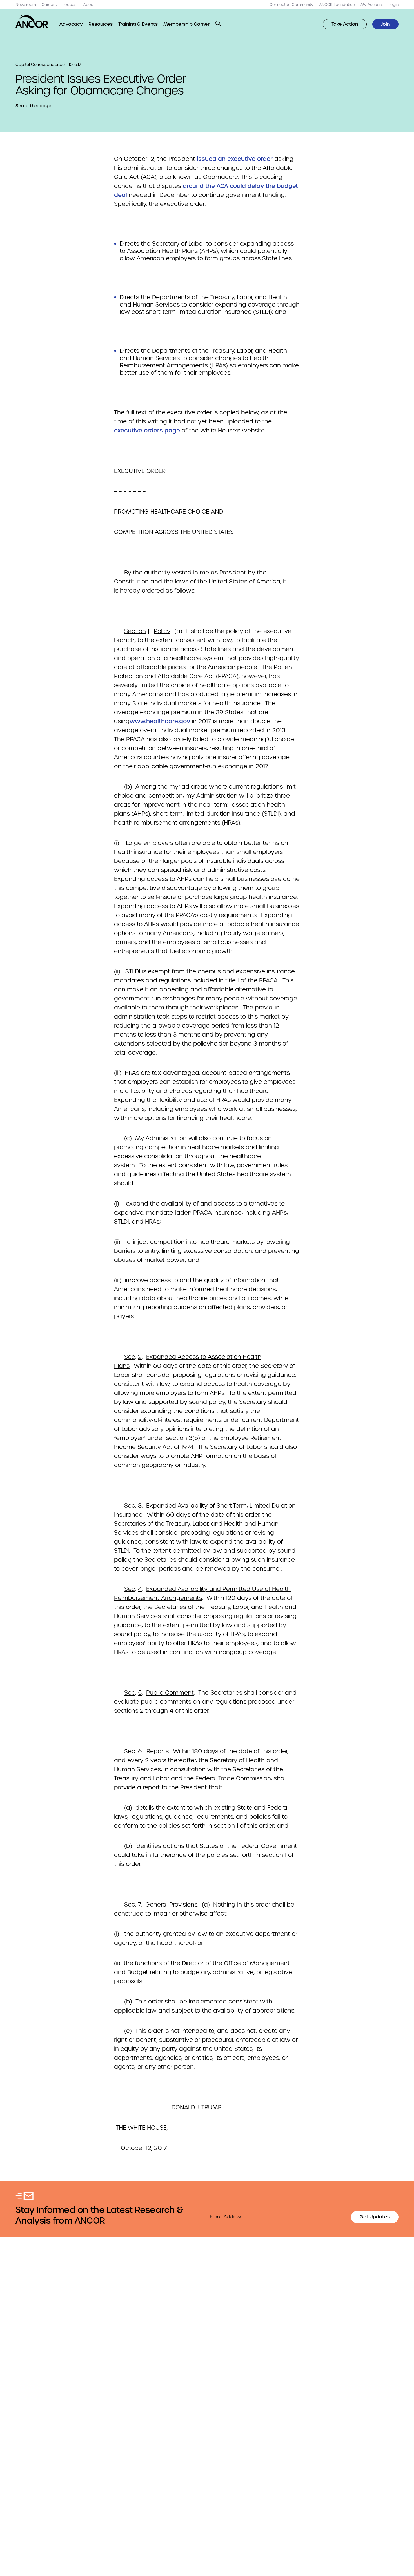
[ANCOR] (32, 21)
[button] (218, 23)
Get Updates (375, 2217)
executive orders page (147, 431)
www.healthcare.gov (160, 721)
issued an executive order (235, 159)
